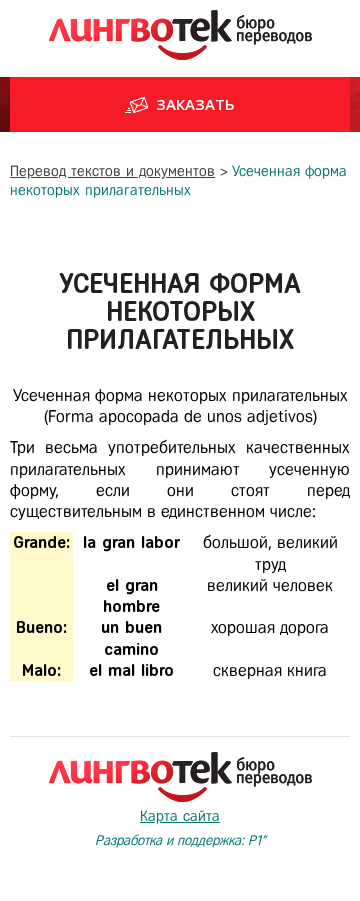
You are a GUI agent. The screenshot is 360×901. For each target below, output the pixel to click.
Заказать (195, 104)
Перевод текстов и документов (112, 171)
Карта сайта (180, 816)
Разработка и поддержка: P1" (180, 840)
